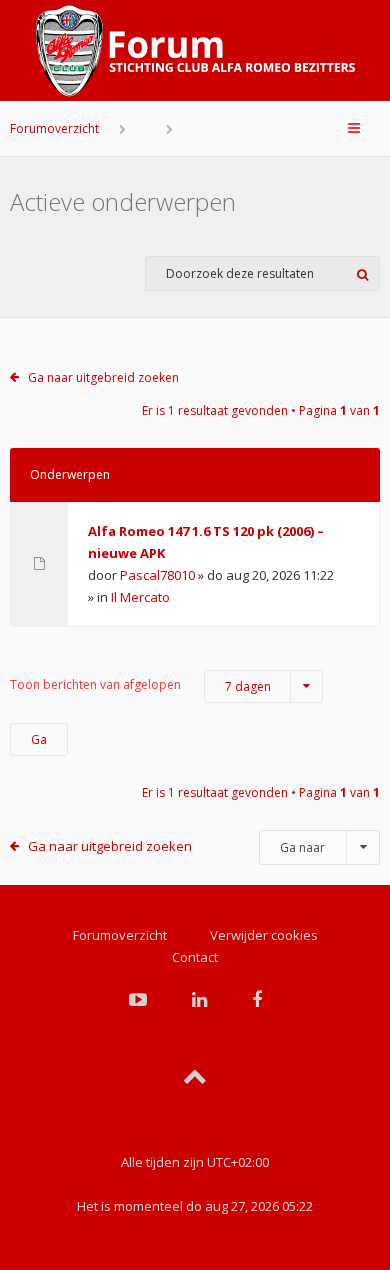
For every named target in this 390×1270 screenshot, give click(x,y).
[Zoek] (362, 273)
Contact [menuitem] (195, 957)
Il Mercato (140, 597)
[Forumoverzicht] (195, 51)
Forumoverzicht (54, 128)
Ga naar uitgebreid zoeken (103, 377)
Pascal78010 (157, 575)
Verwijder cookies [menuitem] (264, 935)
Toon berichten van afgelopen (140, 685)
